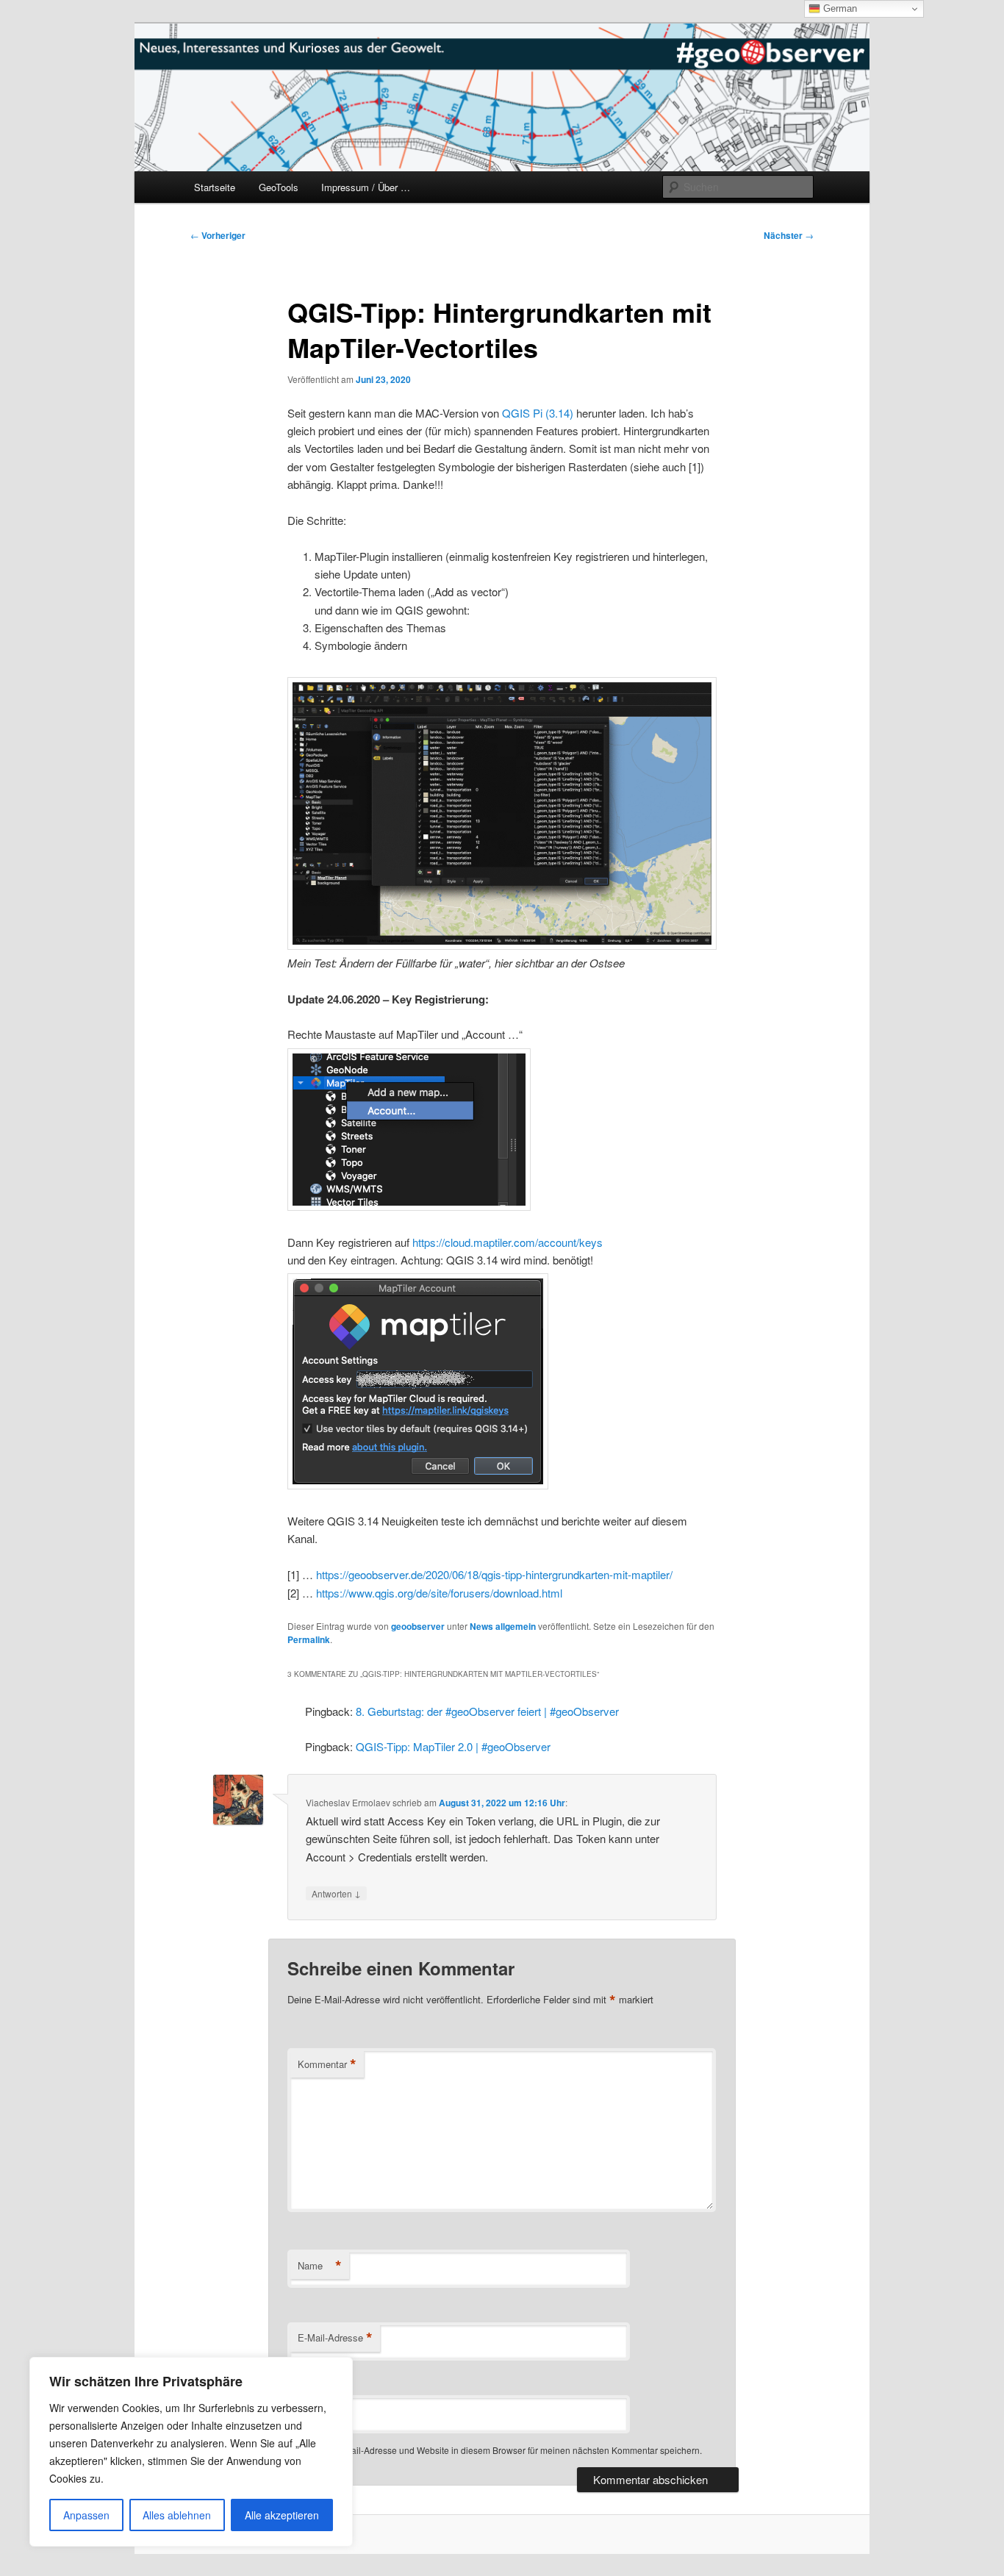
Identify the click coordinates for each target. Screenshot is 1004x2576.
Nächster (789, 235)
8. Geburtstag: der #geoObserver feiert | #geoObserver (487, 1711)
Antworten (336, 1893)
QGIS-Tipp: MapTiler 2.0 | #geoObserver (453, 1746)
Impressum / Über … (366, 187)
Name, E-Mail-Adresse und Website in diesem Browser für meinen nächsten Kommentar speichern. (504, 2450)
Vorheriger (218, 235)
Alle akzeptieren (282, 2515)
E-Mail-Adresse (335, 2338)
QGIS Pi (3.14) (538, 413)
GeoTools (279, 187)
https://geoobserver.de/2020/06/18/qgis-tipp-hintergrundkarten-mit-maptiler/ (494, 1574)
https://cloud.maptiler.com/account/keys (508, 1242)
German (839, 8)
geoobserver (418, 1626)
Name (320, 2266)
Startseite (215, 187)
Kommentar (327, 2064)
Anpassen (86, 2515)
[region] (191, 2452)
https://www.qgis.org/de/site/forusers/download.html (439, 1593)
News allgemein (503, 1626)
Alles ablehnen (177, 2515)
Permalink (309, 1639)
